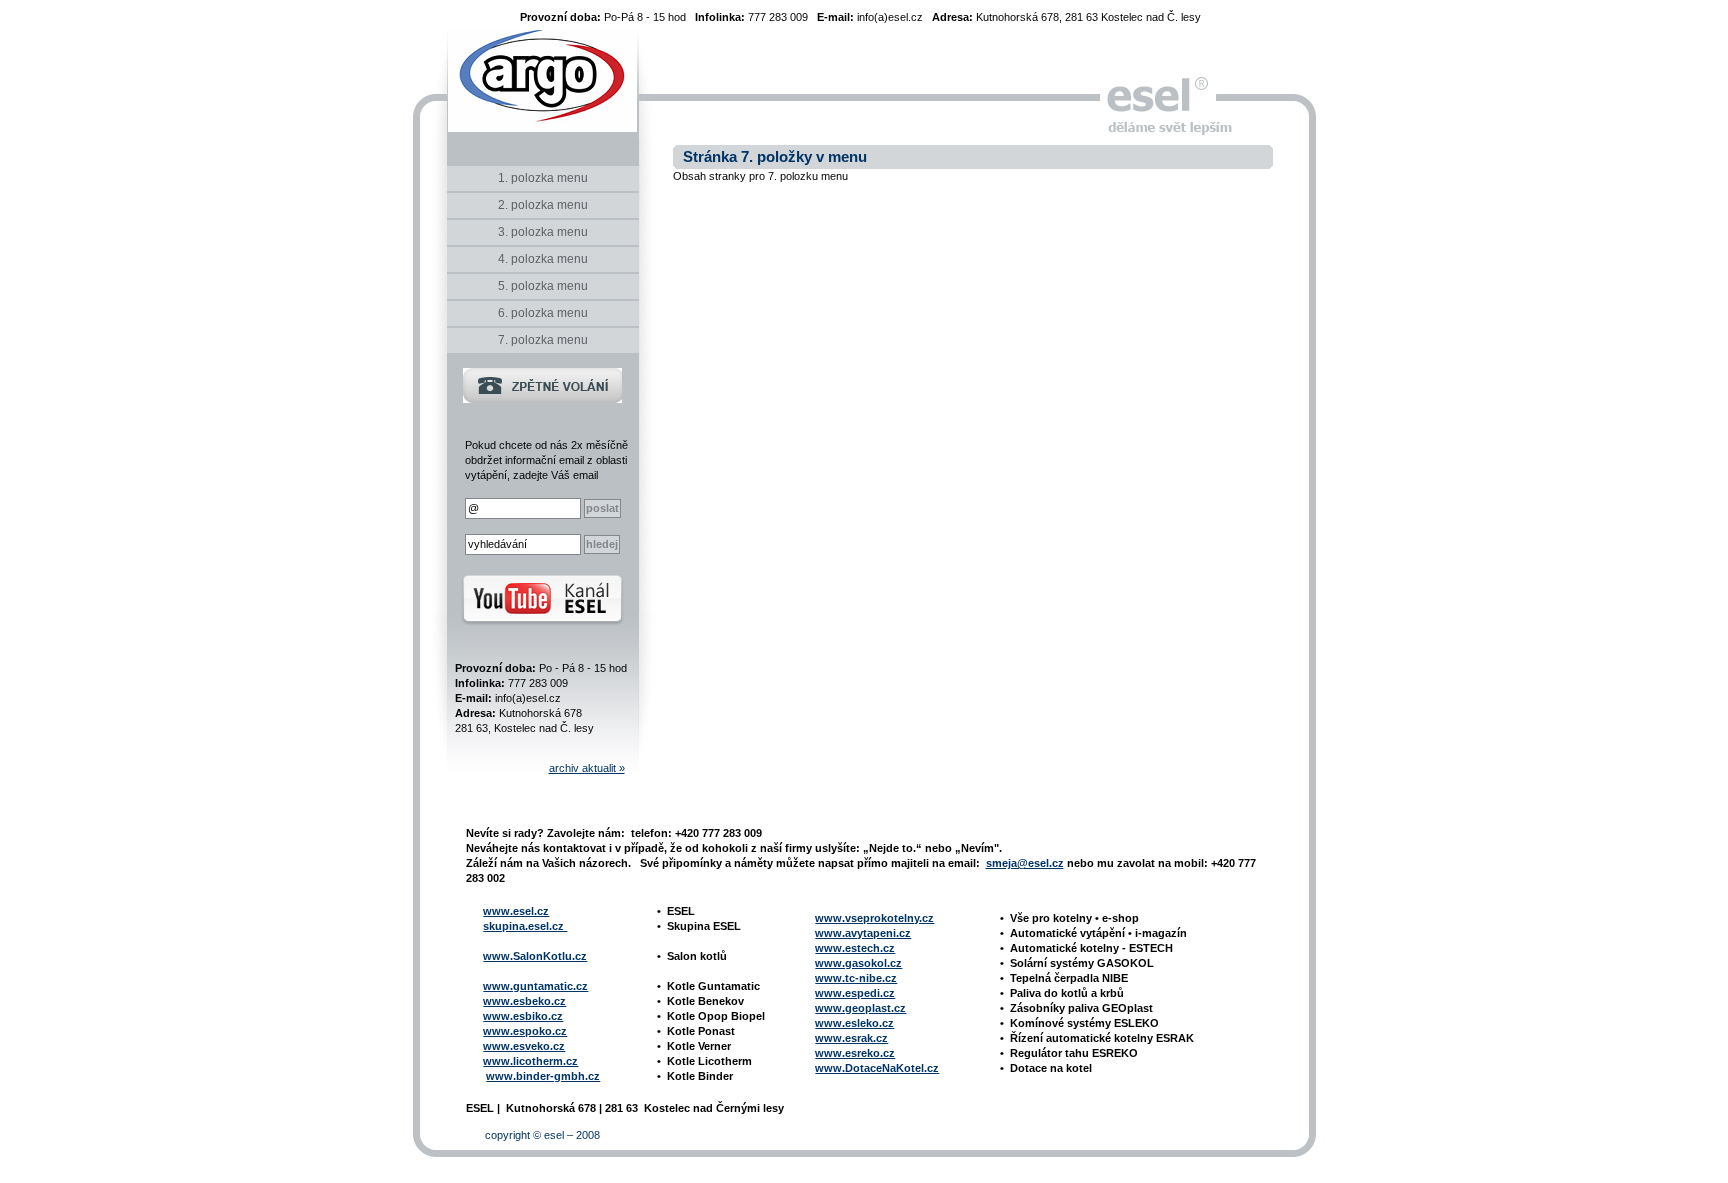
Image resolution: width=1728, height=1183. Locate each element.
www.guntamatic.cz (535, 986)
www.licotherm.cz (530, 1061)
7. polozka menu (543, 340)
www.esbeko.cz (524, 1001)
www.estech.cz (855, 948)
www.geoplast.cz (860, 1008)
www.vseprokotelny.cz (874, 918)
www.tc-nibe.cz (856, 978)
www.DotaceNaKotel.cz (877, 1068)
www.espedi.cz (855, 993)
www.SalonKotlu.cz (535, 956)
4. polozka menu (543, 259)
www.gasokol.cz (858, 963)
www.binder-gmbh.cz (543, 1076)
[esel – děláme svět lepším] (1158, 95)
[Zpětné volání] (542, 399)
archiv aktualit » (587, 768)
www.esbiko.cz (523, 1016)
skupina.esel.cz (525, 926)
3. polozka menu (543, 232)
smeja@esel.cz (1025, 863)
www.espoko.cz (525, 1031)
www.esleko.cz (854, 1023)
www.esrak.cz (851, 1038)
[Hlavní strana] (543, 92)
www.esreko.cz (855, 1053)
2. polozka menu (543, 205)
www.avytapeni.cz (863, 933)
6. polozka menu (543, 313)
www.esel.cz (516, 911)
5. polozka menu (543, 286)
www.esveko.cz (524, 1046)
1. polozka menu (543, 178)
